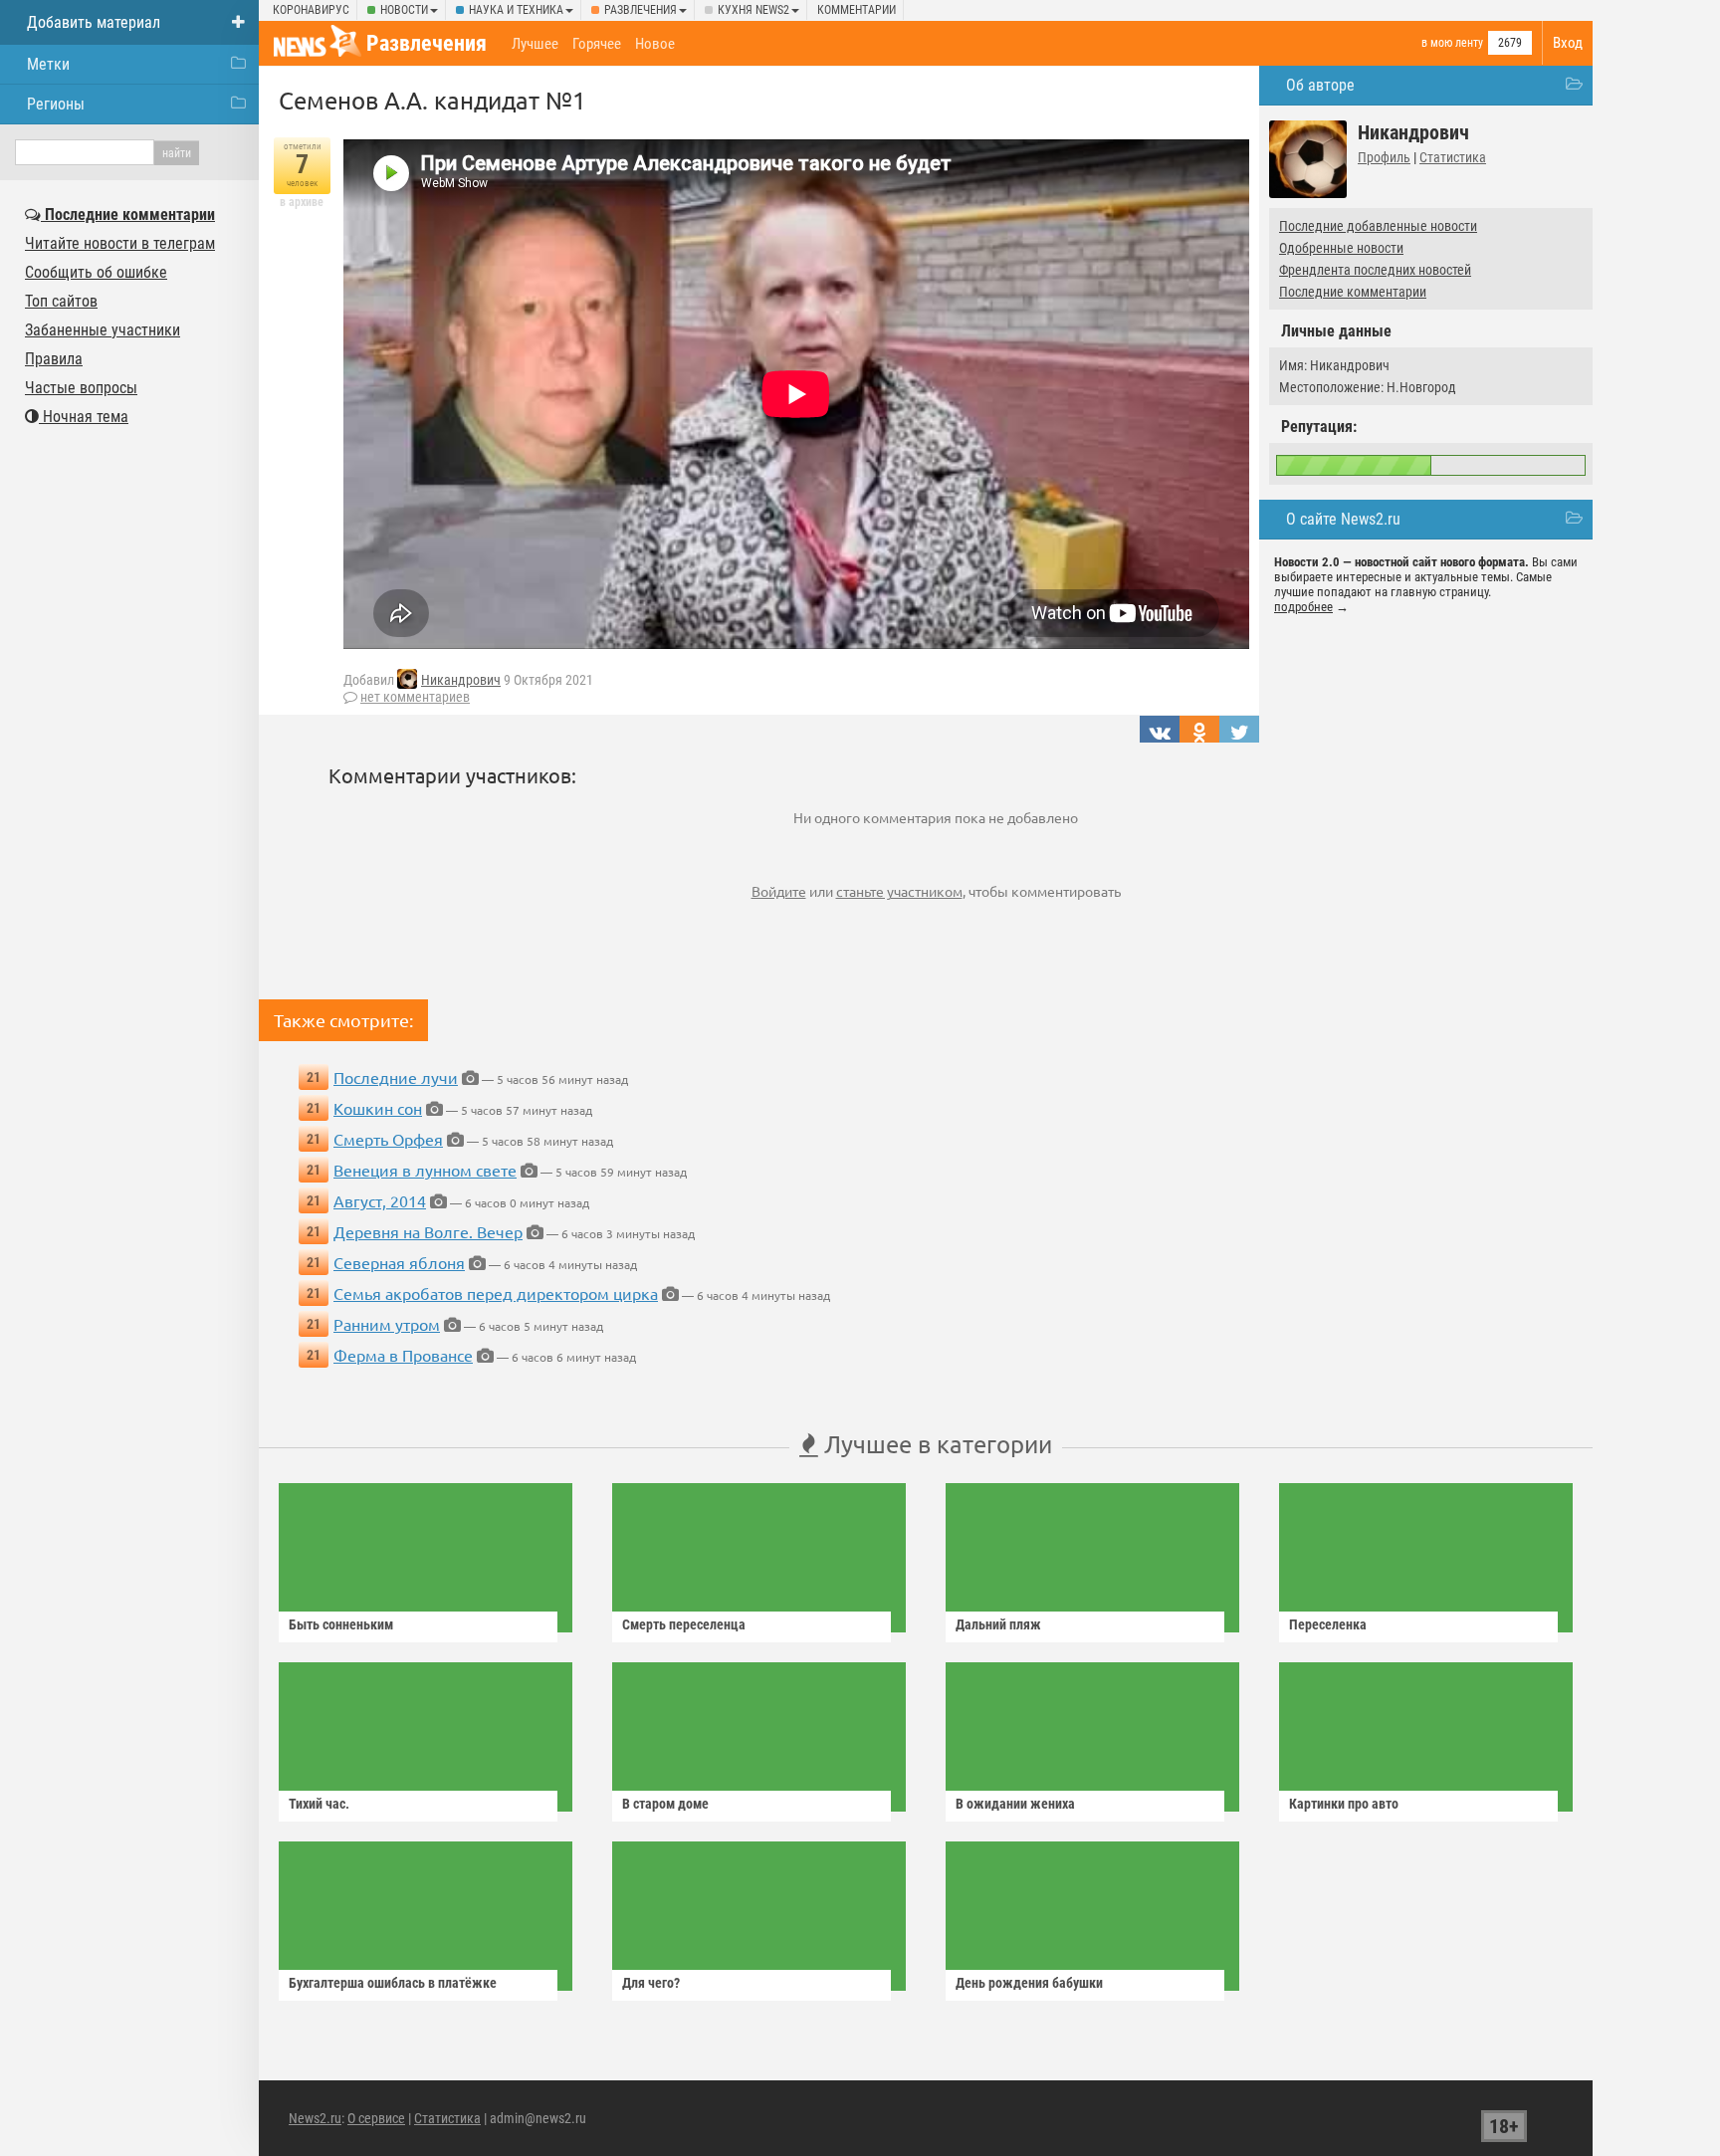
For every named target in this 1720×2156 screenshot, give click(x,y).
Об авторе (1320, 85)
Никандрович (461, 680)
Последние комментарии (1353, 292)
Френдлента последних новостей (1375, 270)
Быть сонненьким (341, 1624)
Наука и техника (516, 10)
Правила (54, 359)
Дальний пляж (998, 1624)
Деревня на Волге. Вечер (428, 1231)
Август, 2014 (380, 1200)
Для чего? (651, 1983)
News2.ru (315, 2118)
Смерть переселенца (684, 1624)
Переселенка (1328, 1624)
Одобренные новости (1341, 248)
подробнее (1303, 607)
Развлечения (641, 10)
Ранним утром (387, 1324)
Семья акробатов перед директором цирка (496, 1293)
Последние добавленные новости (1378, 226)
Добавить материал (94, 22)
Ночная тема (84, 417)
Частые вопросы (81, 388)
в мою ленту (1452, 43)
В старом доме (665, 1804)
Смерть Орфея (388, 1139)
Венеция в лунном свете (425, 1170)
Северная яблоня (399, 1262)
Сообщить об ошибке (96, 272)
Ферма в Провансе (403, 1355)
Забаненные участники (103, 330)
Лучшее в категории (935, 1444)
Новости (404, 10)
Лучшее (535, 44)
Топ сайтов (61, 301)
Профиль (1384, 157)
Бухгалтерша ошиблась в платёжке (393, 1983)
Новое (655, 44)
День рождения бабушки (1029, 1983)
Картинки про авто (1344, 1804)
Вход (1568, 43)
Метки (48, 64)
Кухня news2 (753, 10)
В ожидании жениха (1015, 1804)
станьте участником (899, 891)
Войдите (779, 891)
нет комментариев (415, 697)
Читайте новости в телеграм (120, 243)
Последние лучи (396, 1077)
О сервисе (376, 2118)
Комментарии (857, 10)
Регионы (56, 104)
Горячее (597, 44)
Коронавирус (311, 10)
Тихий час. (319, 1804)
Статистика (1453, 157)
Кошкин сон (378, 1108)
